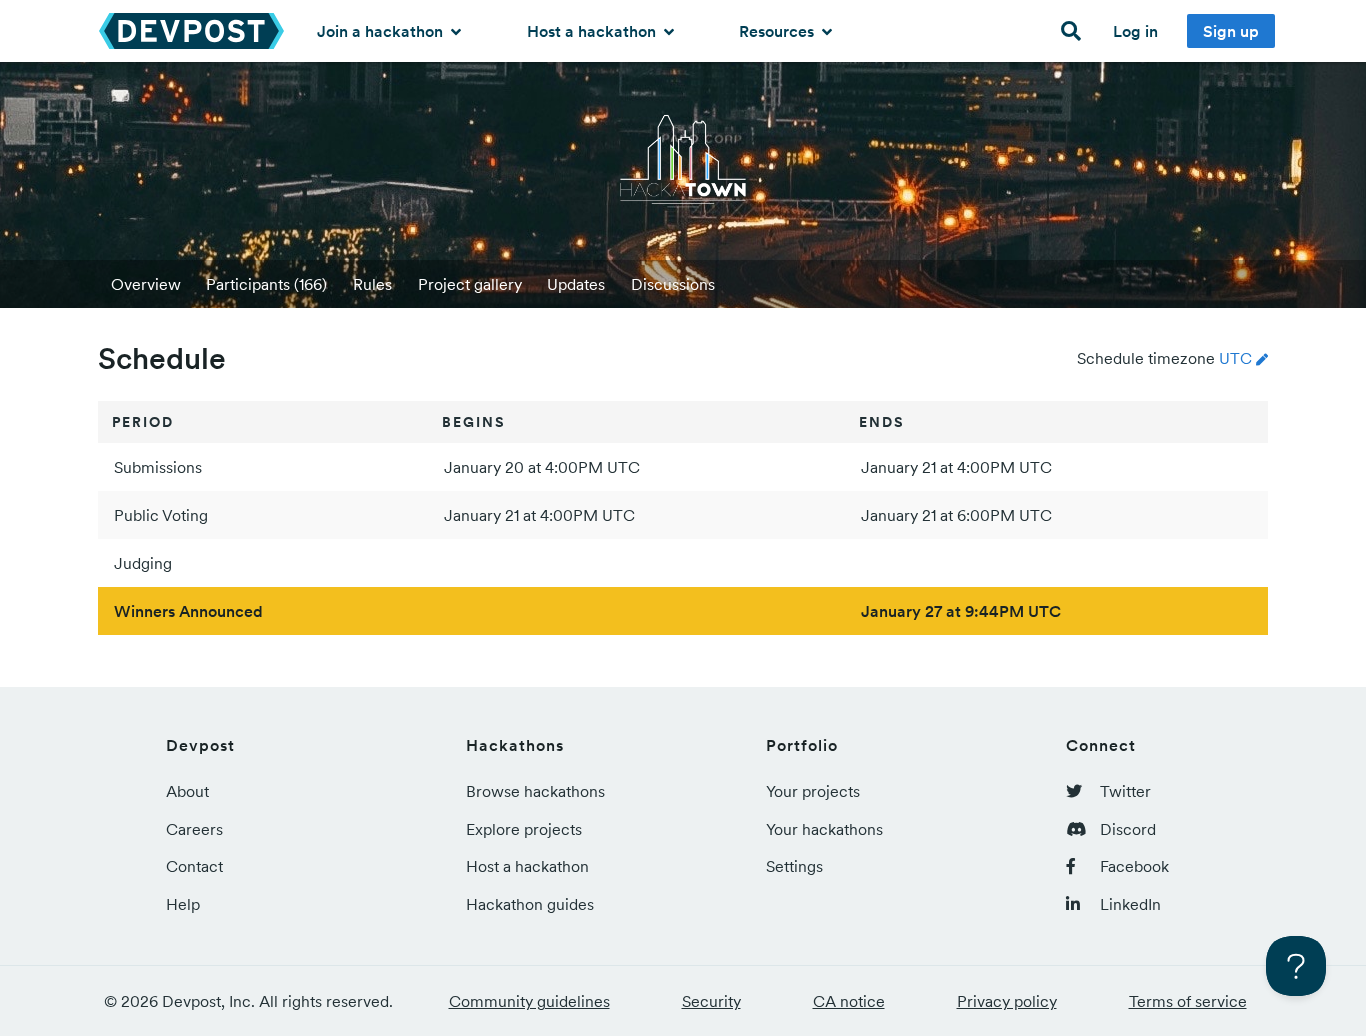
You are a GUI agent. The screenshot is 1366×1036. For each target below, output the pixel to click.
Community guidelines (529, 1001)
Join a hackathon (382, 31)
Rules (372, 284)
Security (711, 1001)
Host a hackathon (593, 31)
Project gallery (470, 284)
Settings (794, 866)
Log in (1135, 31)
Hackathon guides (530, 904)
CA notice (849, 1001)
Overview (146, 284)
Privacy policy (1007, 1001)
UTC (1235, 358)
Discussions (673, 284)
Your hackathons (824, 829)
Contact (194, 866)
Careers (194, 829)
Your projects (813, 791)
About (187, 791)
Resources (778, 31)
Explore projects (524, 829)
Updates (576, 284)
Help (183, 904)
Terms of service (1188, 1001)
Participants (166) (266, 284)
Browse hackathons (535, 791)
